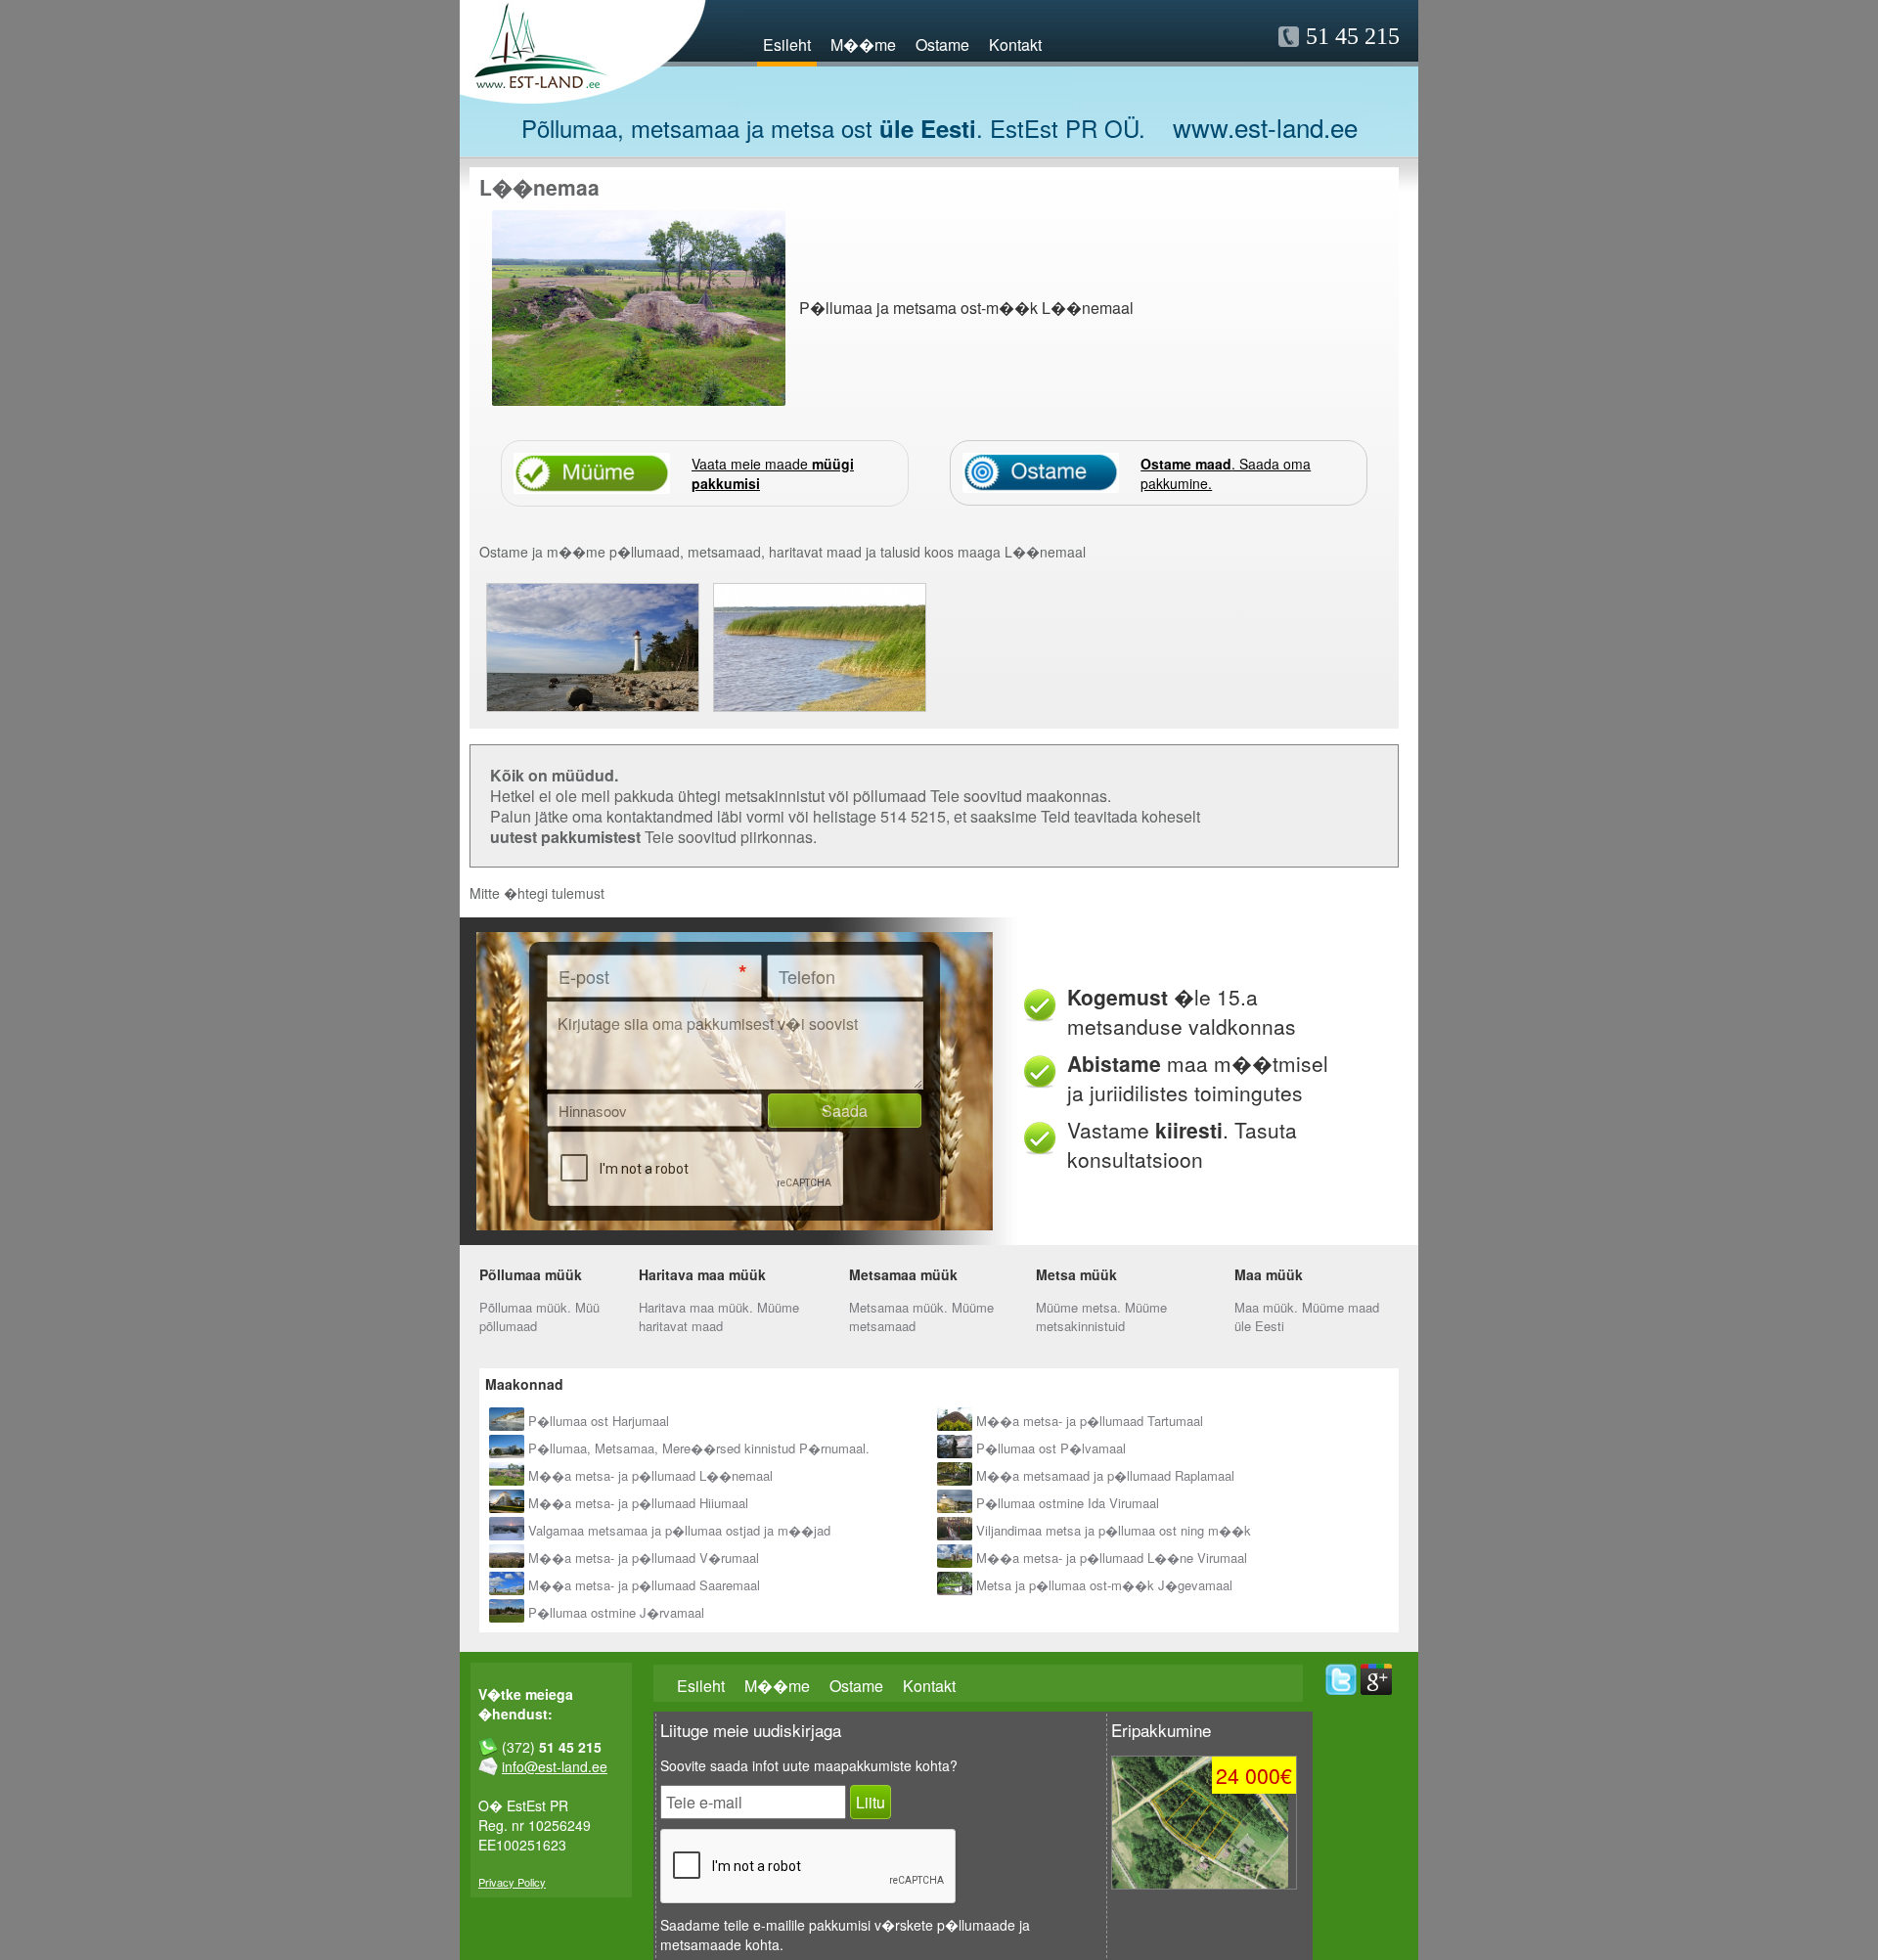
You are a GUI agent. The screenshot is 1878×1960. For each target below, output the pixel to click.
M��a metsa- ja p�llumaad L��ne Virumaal (1112, 1558)
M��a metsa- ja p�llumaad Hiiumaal (638, 1503)
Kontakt (1015, 45)
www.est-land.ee (1265, 127)
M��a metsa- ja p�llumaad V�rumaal (644, 1558)
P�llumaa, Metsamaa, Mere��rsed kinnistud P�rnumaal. (699, 1448)
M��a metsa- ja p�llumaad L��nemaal (650, 1475)
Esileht (787, 45)
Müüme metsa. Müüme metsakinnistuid (1101, 1316)
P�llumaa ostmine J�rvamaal (616, 1612)
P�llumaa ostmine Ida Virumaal (1068, 1503)
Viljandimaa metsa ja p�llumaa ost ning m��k (1114, 1530)
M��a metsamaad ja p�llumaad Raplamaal (1105, 1475)
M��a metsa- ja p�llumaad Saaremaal (644, 1585)
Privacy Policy (512, 1882)
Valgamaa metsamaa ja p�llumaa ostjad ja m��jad (679, 1530)
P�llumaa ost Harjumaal (599, 1421)
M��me (863, 45)
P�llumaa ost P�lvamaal (1051, 1448)
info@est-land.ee (555, 1766)
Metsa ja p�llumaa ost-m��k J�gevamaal (1104, 1585)
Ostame (942, 45)
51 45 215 (1353, 36)
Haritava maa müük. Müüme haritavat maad (719, 1316)
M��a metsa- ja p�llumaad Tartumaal (1090, 1421)
